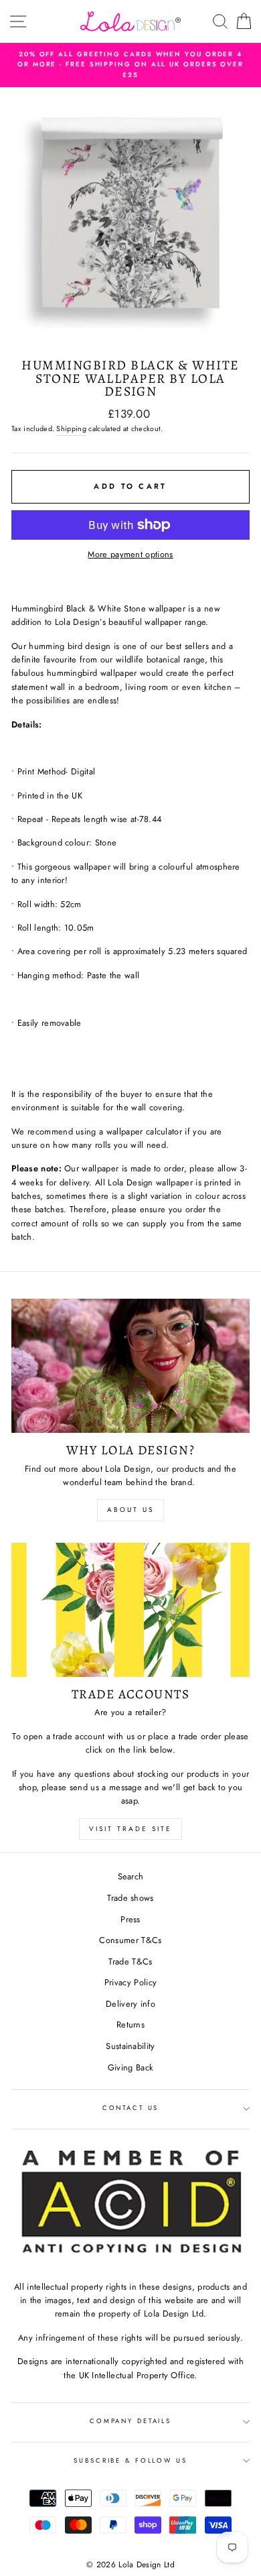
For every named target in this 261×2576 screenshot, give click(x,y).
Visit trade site (130, 1829)
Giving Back (131, 2067)
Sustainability (130, 2046)
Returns (130, 2025)
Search (131, 1876)
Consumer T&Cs (130, 1940)
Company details (130, 2421)
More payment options (130, 554)
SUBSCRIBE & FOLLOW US (130, 2461)
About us (130, 1510)
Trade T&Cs (130, 1962)
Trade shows (130, 1898)
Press (130, 1919)
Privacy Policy (130, 1982)
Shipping (71, 428)
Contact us (131, 2108)
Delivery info (130, 2004)
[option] (130, 65)
